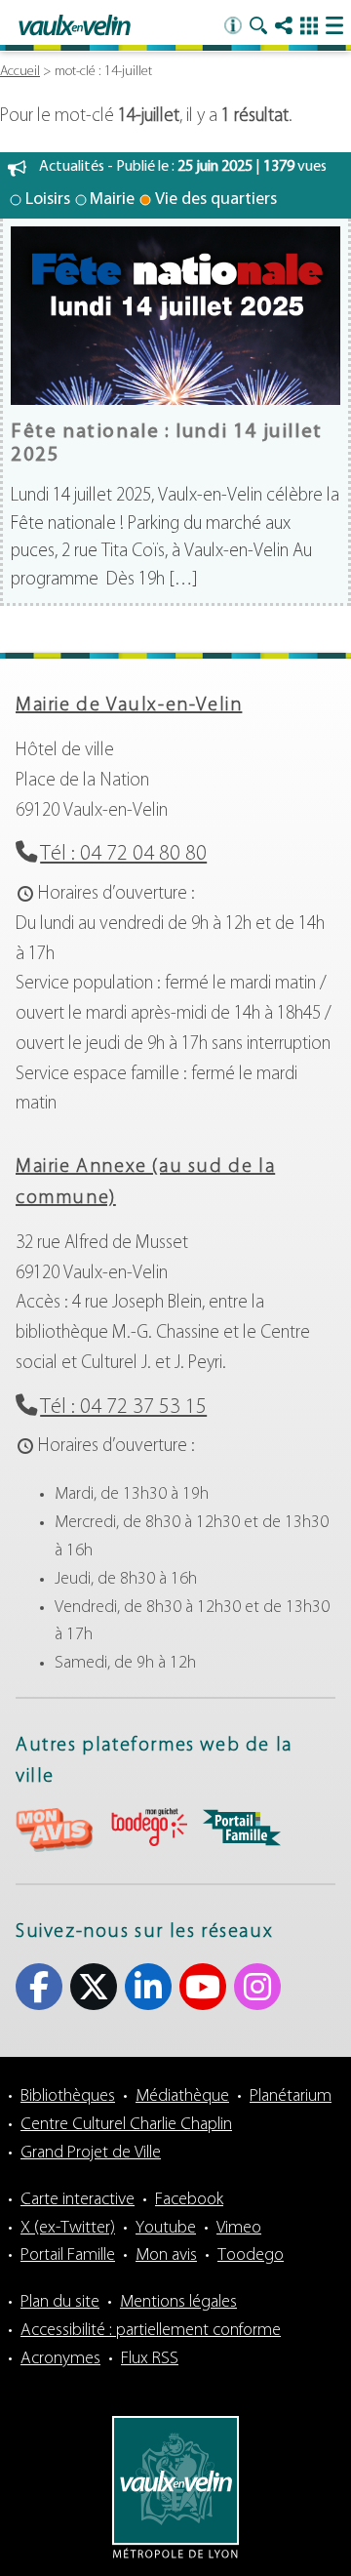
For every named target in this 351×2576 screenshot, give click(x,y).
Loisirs (48, 200)
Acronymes (60, 2359)
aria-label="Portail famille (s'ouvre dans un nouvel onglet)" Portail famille (242, 1828)
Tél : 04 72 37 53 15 (123, 1408)
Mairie (112, 200)
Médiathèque (182, 2097)
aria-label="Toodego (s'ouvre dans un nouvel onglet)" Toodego (148, 1827)
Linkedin (148, 1987)
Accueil (20, 72)
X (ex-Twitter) (94, 1987)
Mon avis (166, 2256)
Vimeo (239, 2229)
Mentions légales (178, 2303)
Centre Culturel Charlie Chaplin (126, 2125)
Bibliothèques (68, 2097)
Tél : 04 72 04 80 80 (123, 854)
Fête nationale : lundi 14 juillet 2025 (167, 443)
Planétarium (291, 2097)
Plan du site (60, 2303)
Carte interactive (78, 2200)
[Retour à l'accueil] (75, 26)
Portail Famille (68, 2256)
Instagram (257, 1987)
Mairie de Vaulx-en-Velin (129, 705)
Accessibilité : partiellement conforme (151, 2331)
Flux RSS (150, 2359)
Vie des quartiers (216, 200)
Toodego (251, 2256)
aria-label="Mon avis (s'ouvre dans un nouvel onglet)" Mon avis (55, 1830)
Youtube (203, 1987)
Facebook (39, 1987)
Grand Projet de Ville (91, 2153)
